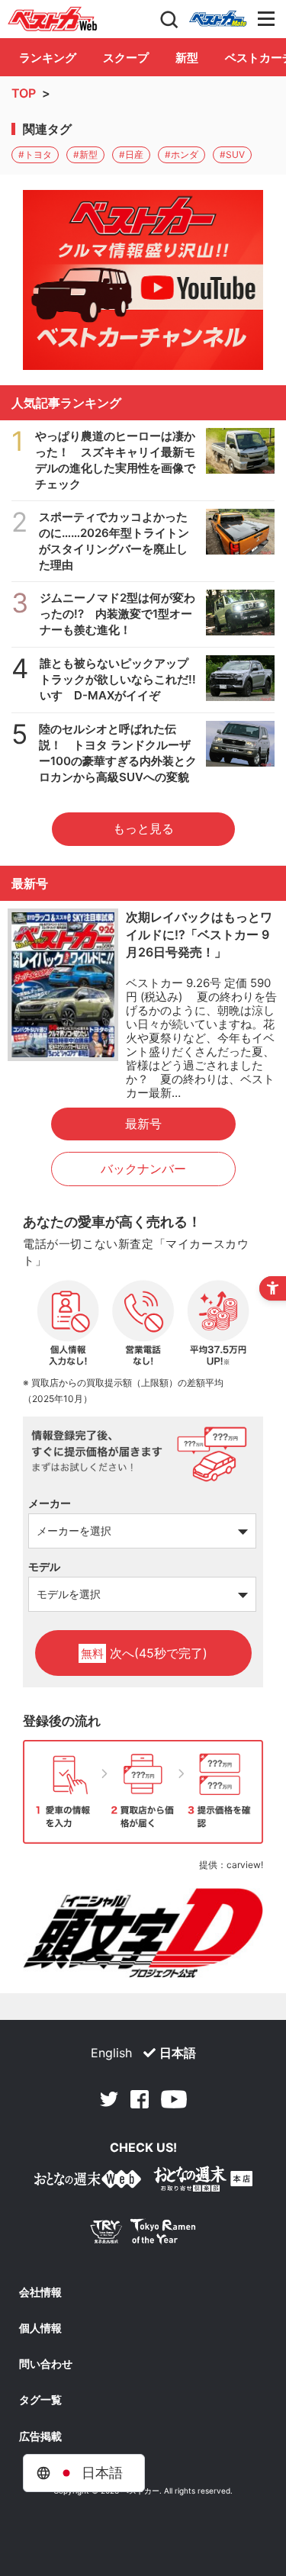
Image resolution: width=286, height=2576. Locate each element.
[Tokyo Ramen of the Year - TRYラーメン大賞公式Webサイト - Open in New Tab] (143, 2235)
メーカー (50, 1503)
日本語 (178, 2053)
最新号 (143, 1124)
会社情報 (40, 2292)
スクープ (126, 58)
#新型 (85, 154)
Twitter (109, 2099)
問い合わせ (46, 2364)
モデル (44, 1566)
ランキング (48, 58)
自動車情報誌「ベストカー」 (53, 19)
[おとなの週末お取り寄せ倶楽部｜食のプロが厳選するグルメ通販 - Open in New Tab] (88, 2182)
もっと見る (143, 828)
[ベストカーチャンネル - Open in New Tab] (143, 280)
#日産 (131, 154)
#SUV (232, 154)
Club (218, 19)
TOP (24, 93)
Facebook (140, 2099)
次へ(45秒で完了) (144, 1653)
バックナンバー (143, 1169)
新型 (187, 58)
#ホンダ (182, 154)
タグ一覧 (40, 2400)
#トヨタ (35, 154)
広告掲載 (40, 2436)
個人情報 (40, 2328)
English (111, 2053)
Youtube (174, 2099)
